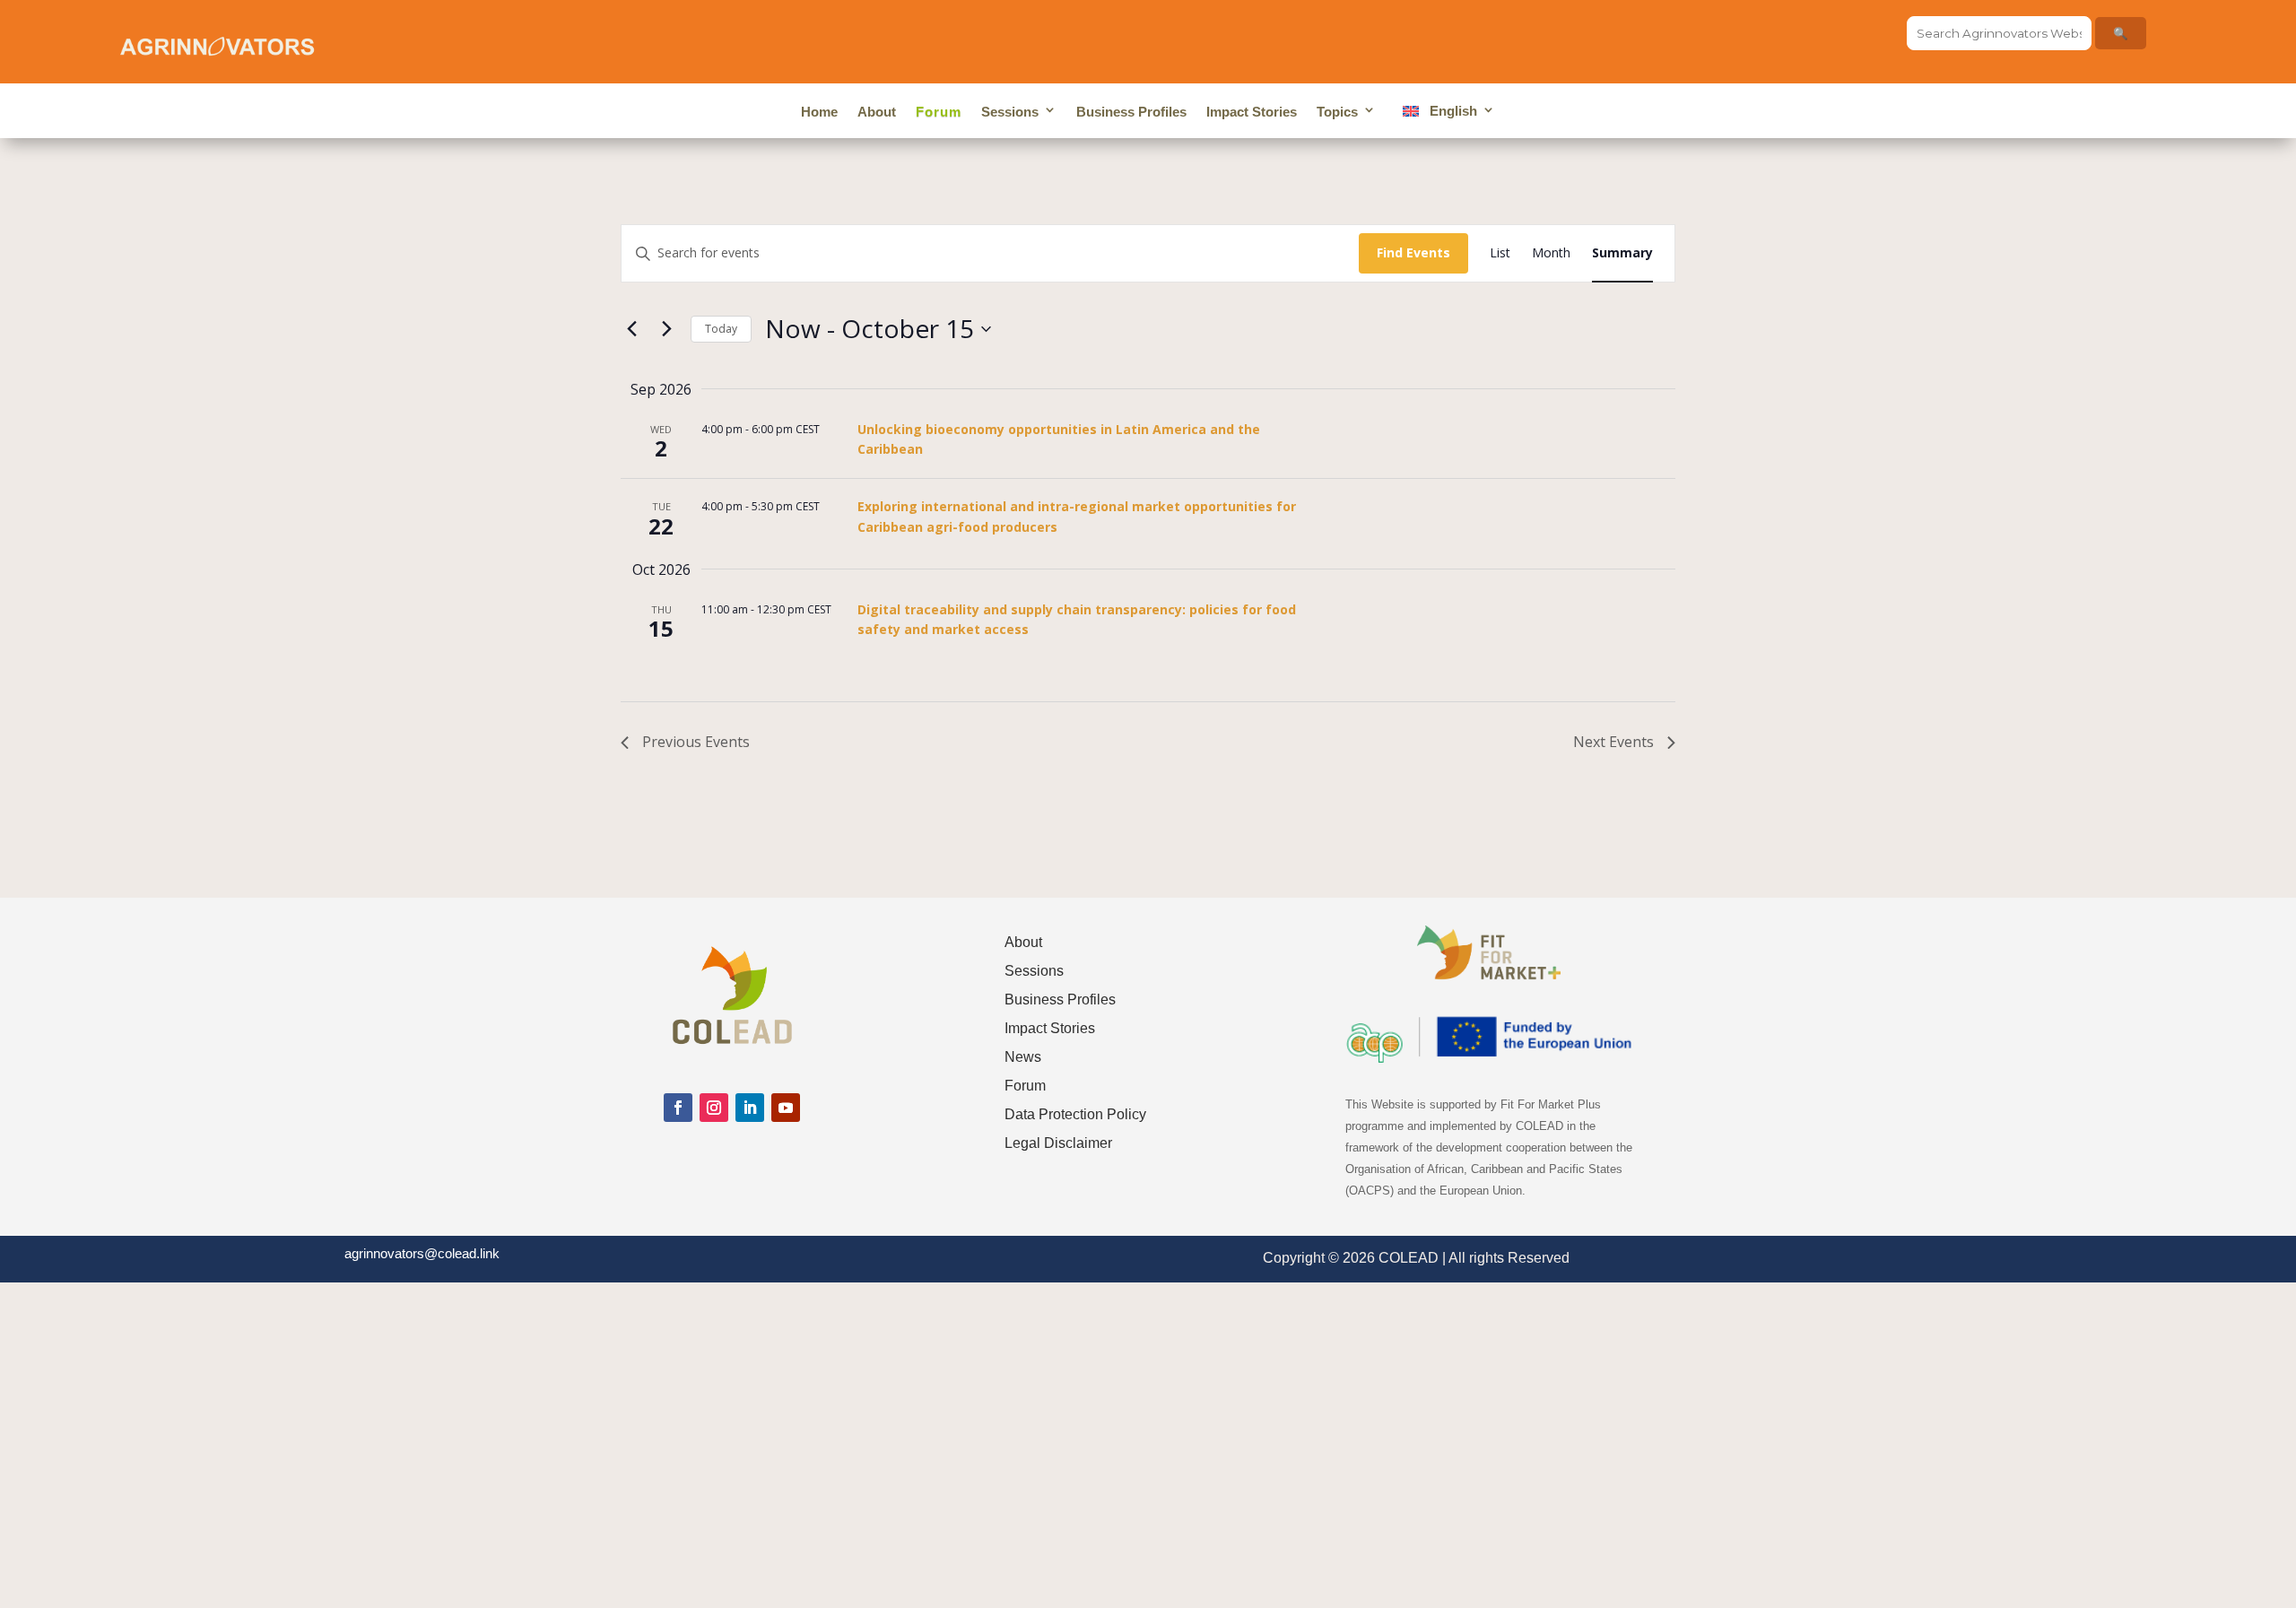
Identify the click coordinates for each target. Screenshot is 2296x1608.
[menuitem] (1446, 114)
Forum (939, 112)
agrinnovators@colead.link (422, 1253)
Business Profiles (1131, 112)
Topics (1337, 112)
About (877, 112)
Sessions (1010, 112)
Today (721, 329)
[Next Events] (666, 329)
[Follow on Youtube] (786, 1108)
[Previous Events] (631, 329)
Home (819, 112)
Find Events (1413, 252)
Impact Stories (1252, 112)
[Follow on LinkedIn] (750, 1108)
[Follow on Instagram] (714, 1108)
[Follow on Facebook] (678, 1108)
